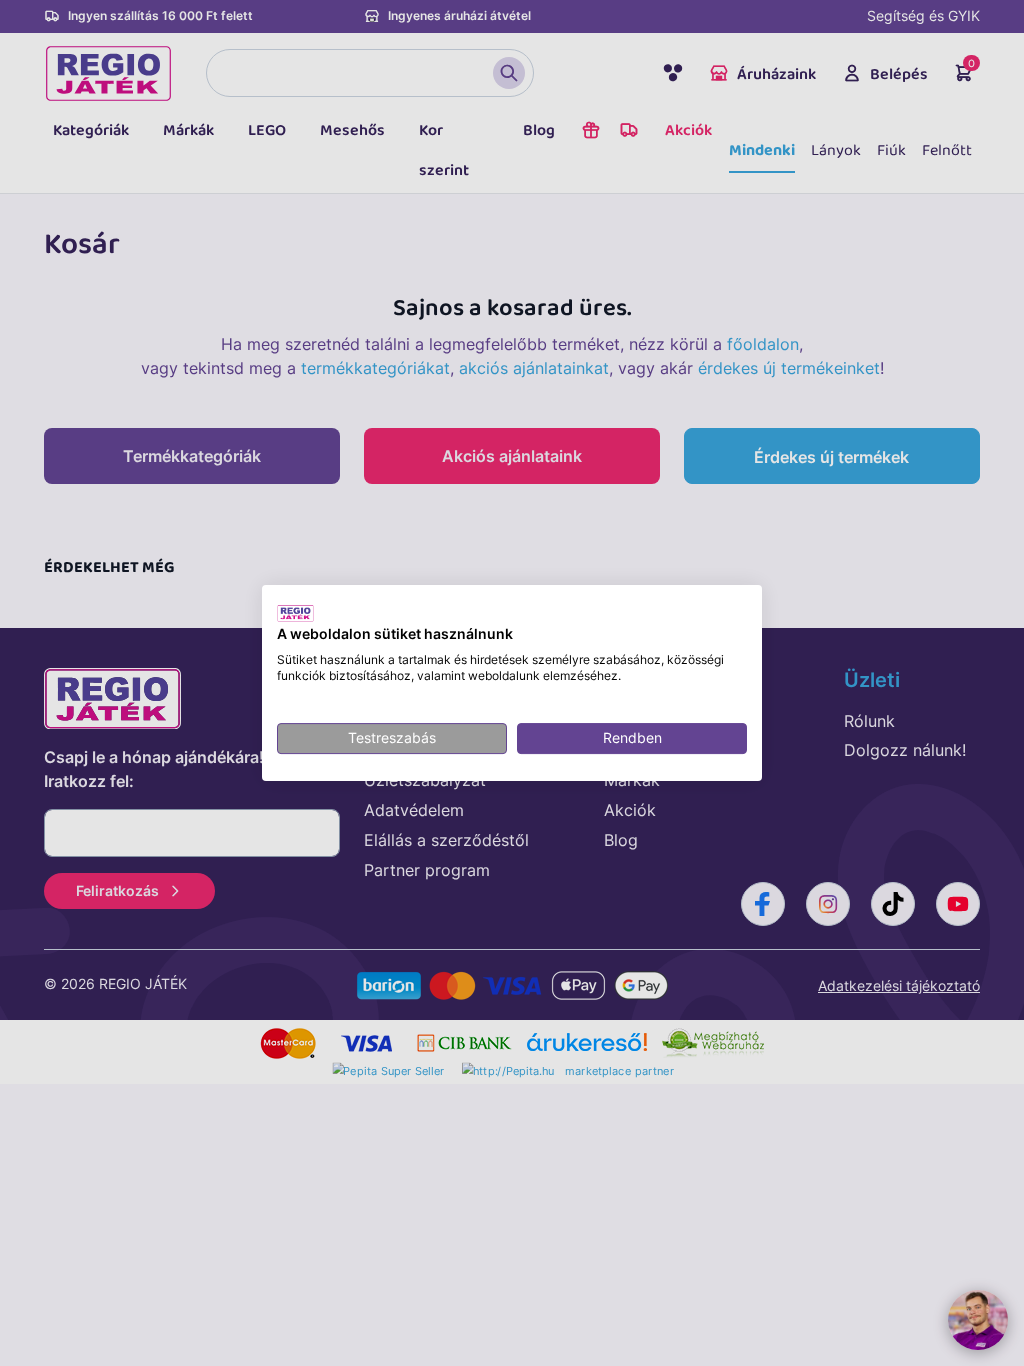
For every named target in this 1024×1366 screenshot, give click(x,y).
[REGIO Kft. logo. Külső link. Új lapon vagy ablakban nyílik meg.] (295, 613)
